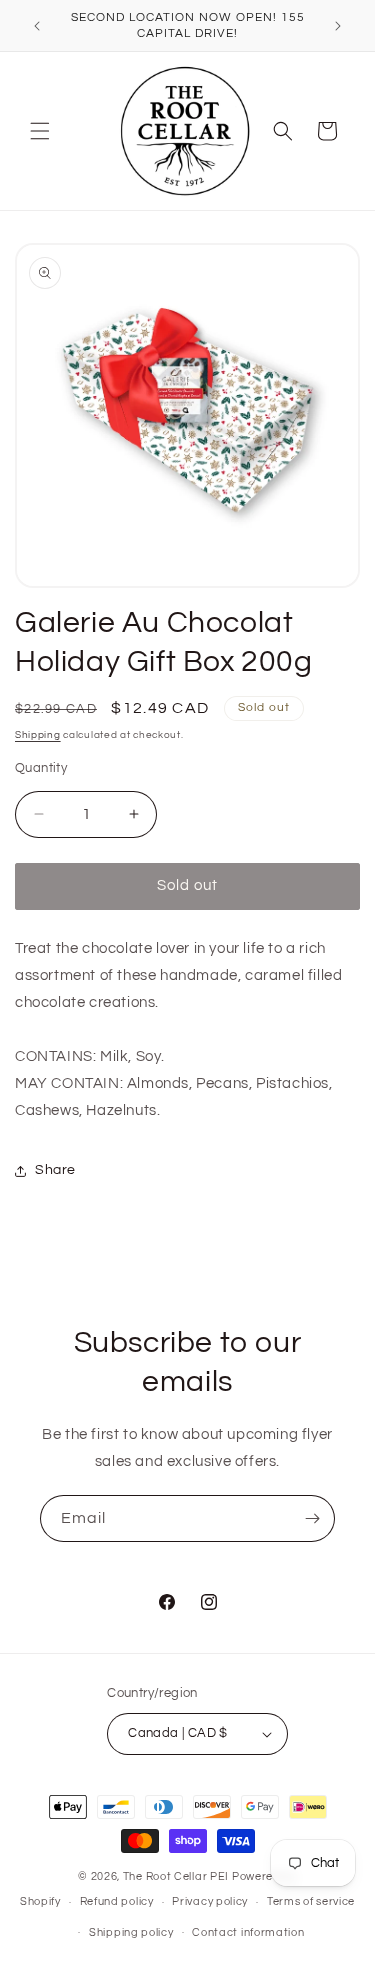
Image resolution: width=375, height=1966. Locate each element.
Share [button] (55, 1170)
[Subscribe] (312, 1518)
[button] (40, 131)
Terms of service (311, 1901)
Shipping (38, 735)
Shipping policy (131, 1932)
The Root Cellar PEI (176, 1876)
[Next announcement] (338, 26)
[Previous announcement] (37, 26)
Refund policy (117, 1901)
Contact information (248, 1932)
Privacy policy (210, 1901)
